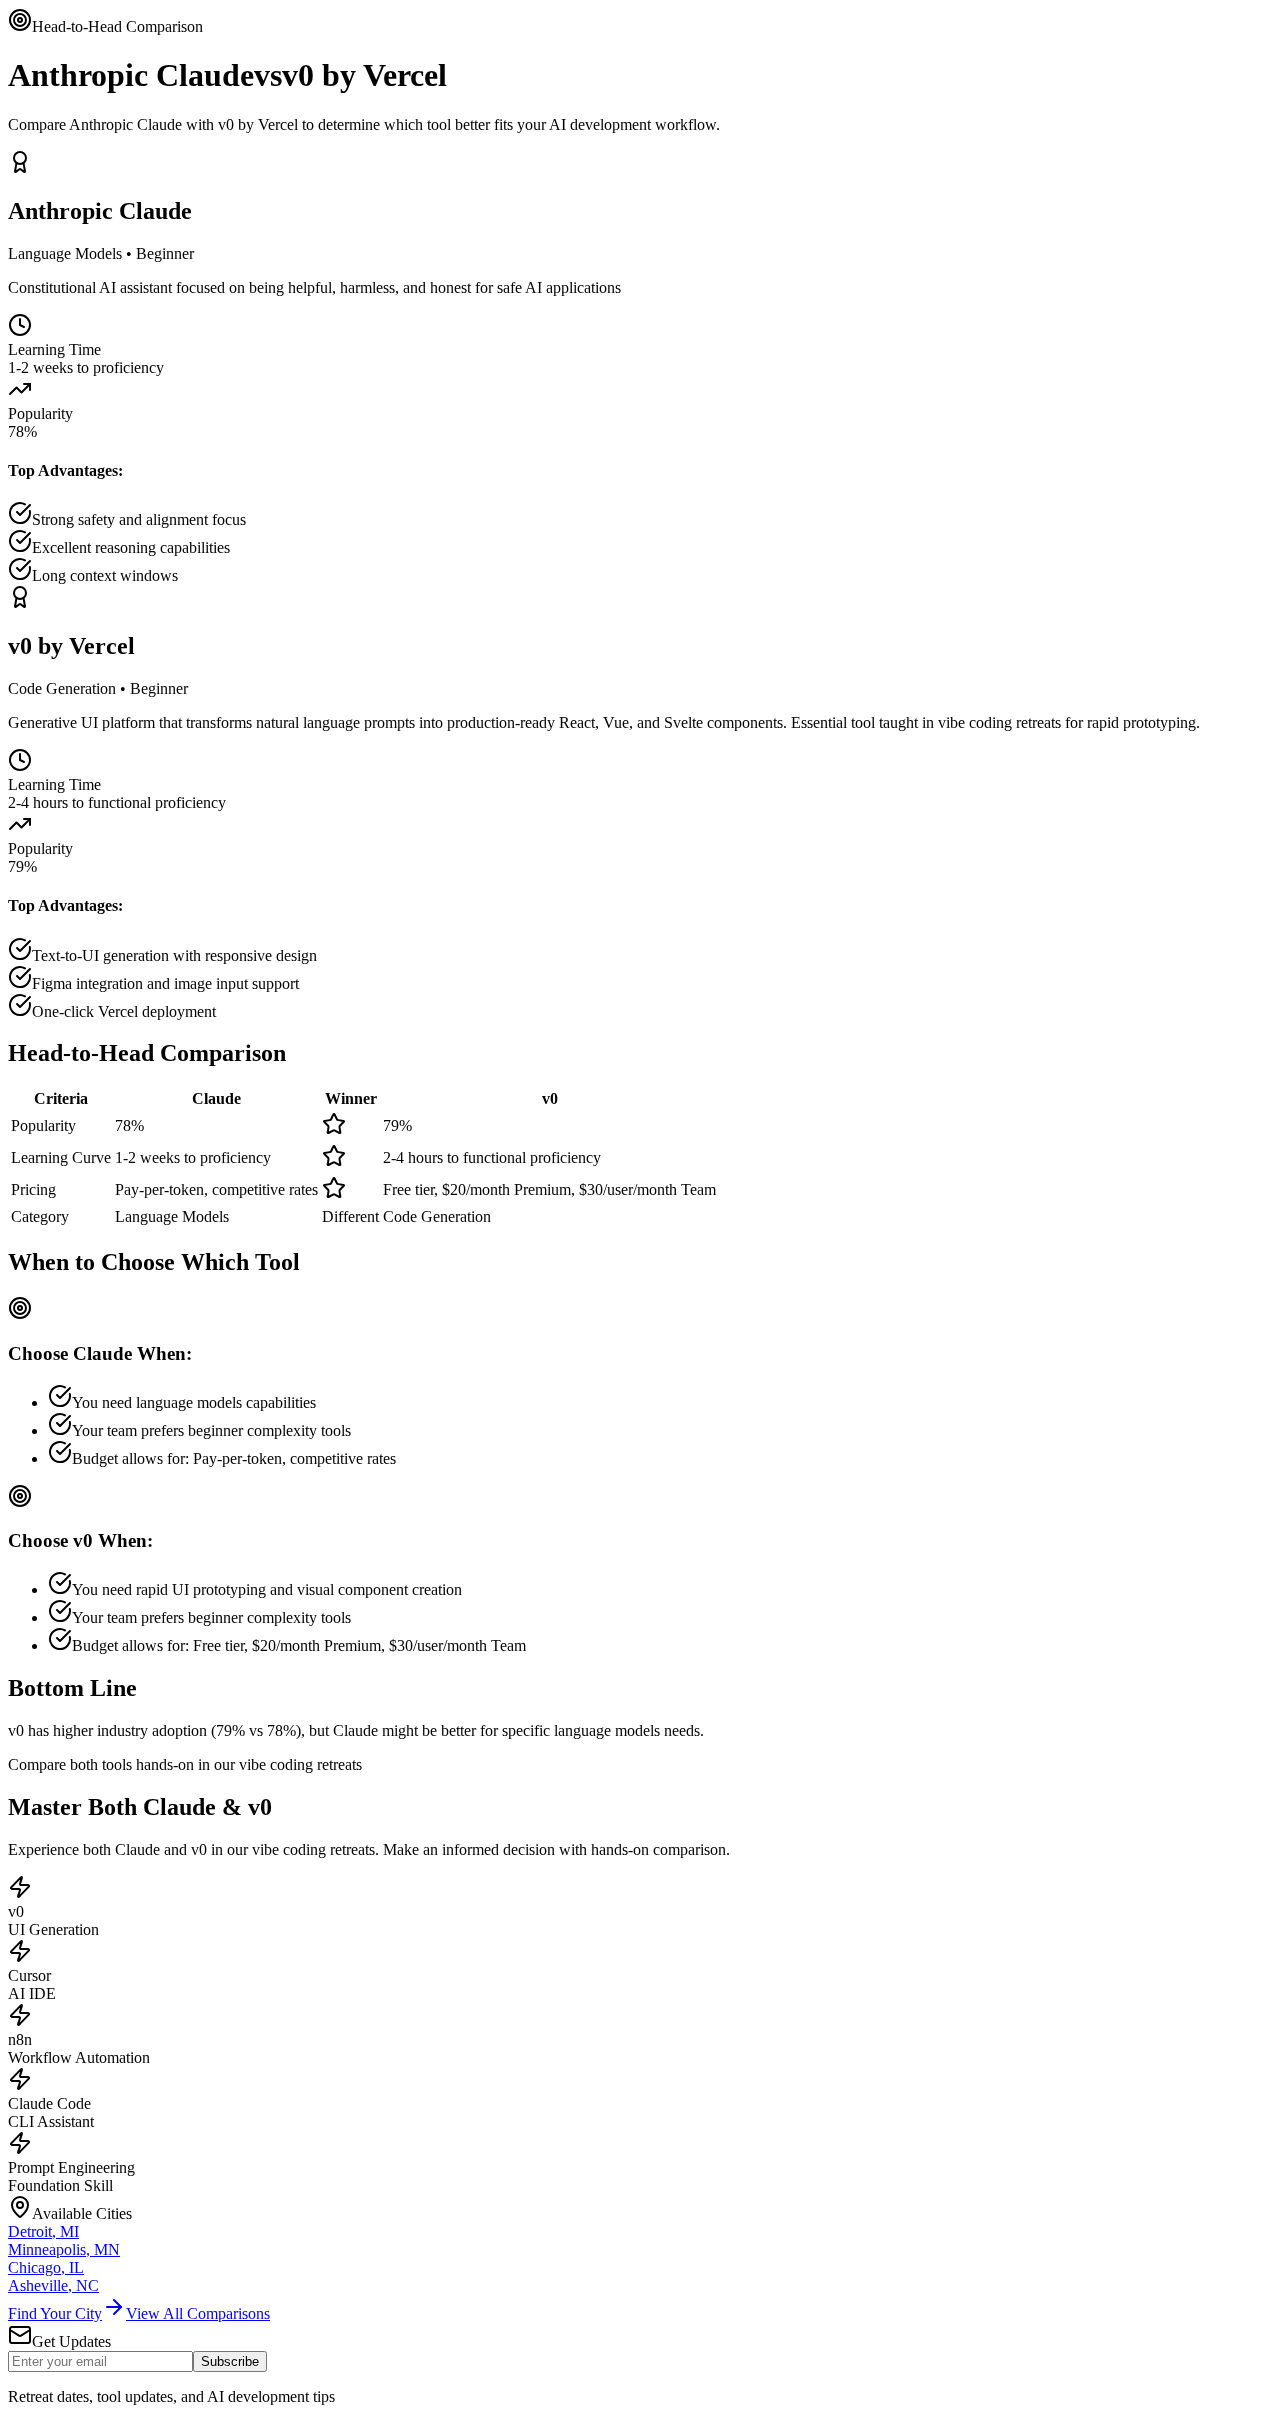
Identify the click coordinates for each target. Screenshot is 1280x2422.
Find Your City (55, 2313)
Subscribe (230, 2361)
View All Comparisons (198, 2313)
